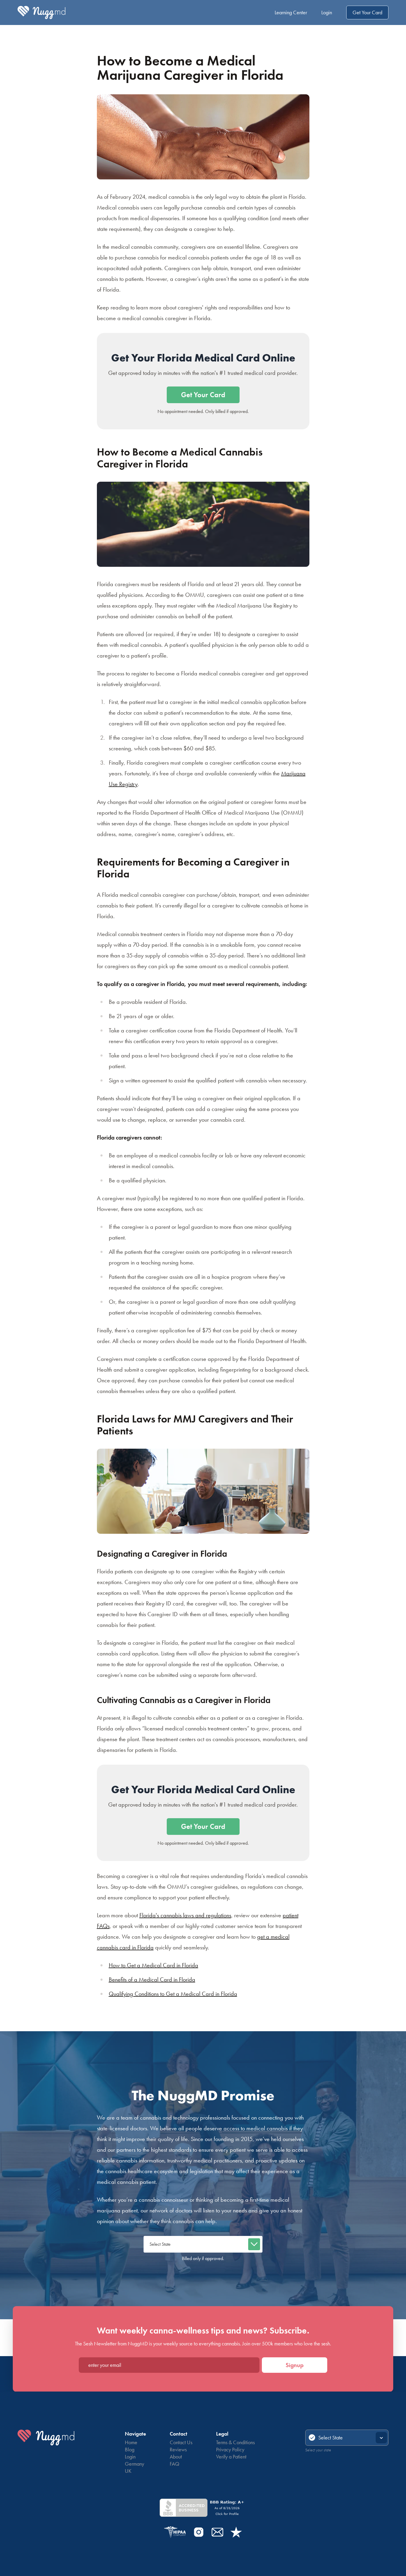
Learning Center (291, 12)
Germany (134, 2464)
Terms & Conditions (235, 2442)
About (176, 2457)
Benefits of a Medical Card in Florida (152, 1979)
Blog (130, 2449)
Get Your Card (367, 12)
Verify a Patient (231, 2457)
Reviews (178, 2449)
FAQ (174, 2464)
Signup (295, 2365)
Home (131, 2442)
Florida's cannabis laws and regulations (185, 1915)
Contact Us (181, 2442)
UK (128, 2471)
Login (327, 12)
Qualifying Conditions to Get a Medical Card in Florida (173, 1994)
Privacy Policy (230, 2449)
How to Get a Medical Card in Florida (154, 1965)
